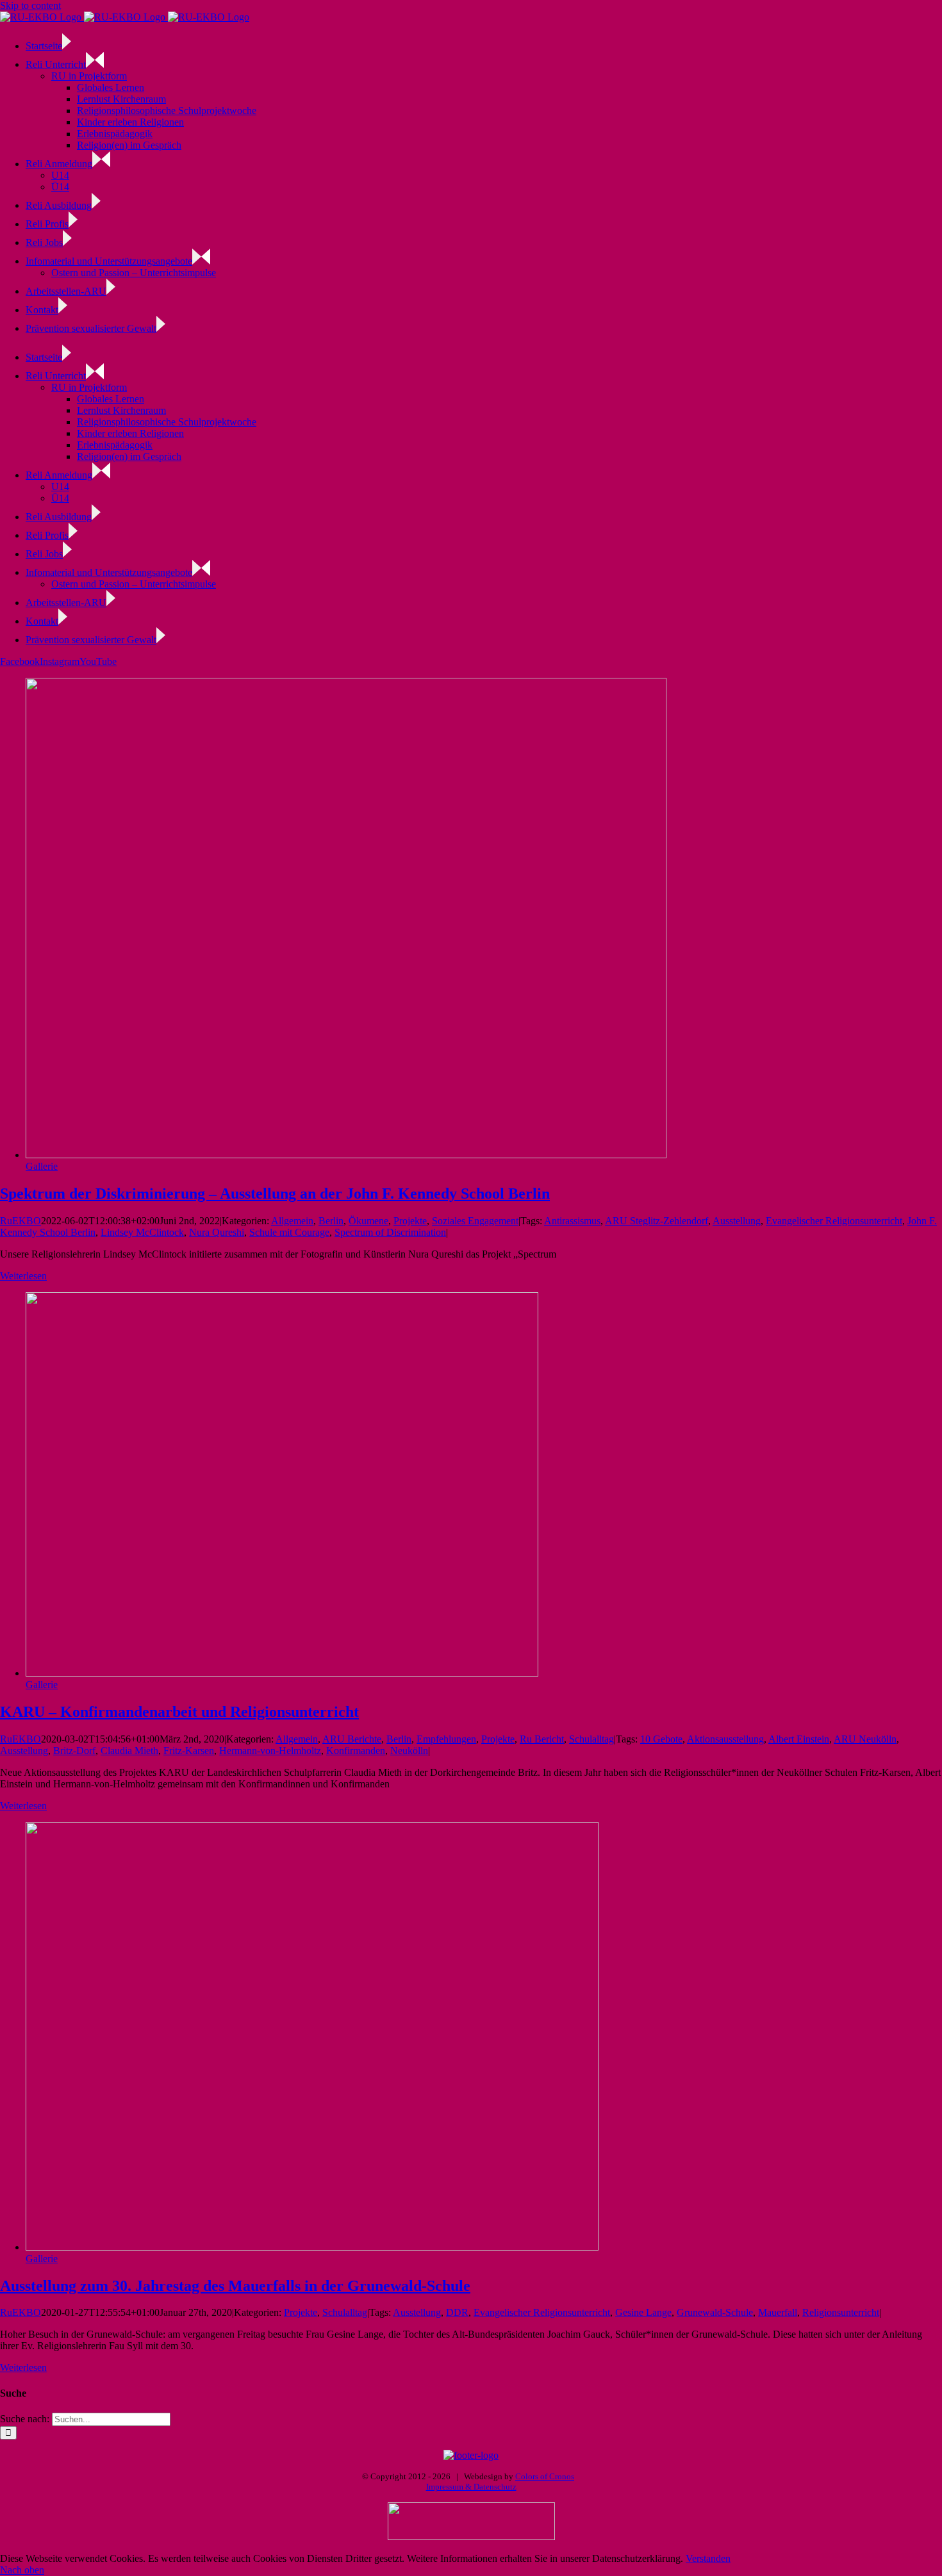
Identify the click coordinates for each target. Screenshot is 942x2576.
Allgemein (292, 1221)
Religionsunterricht (841, 2312)
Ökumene (368, 1221)
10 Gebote (661, 1739)
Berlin (331, 1221)
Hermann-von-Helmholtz (270, 1751)
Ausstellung (737, 1221)
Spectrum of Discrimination (390, 1232)
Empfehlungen (446, 1739)
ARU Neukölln (865, 1739)
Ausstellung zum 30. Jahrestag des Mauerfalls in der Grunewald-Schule (235, 2286)
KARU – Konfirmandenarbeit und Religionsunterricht (179, 1712)
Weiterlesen (23, 1276)
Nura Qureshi (217, 1232)
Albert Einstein (799, 1739)
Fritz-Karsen (189, 1751)
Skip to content (30, 5)
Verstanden (708, 2558)
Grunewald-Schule (715, 2312)
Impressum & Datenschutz (471, 2487)
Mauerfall (778, 2312)
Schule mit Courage (289, 1232)
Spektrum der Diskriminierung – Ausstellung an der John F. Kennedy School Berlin (275, 1194)
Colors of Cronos (545, 2476)
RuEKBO (21, 1221)
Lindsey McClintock (142, 1232)
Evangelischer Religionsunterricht (834, 1221)
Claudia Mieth (129, 1751)
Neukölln (409, 1751)
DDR (457, 2312)
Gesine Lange (643, 2312)
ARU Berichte (352, 1739)
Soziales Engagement (475, 1221)
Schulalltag (591, 1739)
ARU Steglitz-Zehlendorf (657, 1221)
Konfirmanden (356, 1751)
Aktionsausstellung (725, 1739)
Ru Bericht (542, 1739)
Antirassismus (572, 1221)
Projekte (410, 1221)
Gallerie (42, 1166)
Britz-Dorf (74, 1751)
